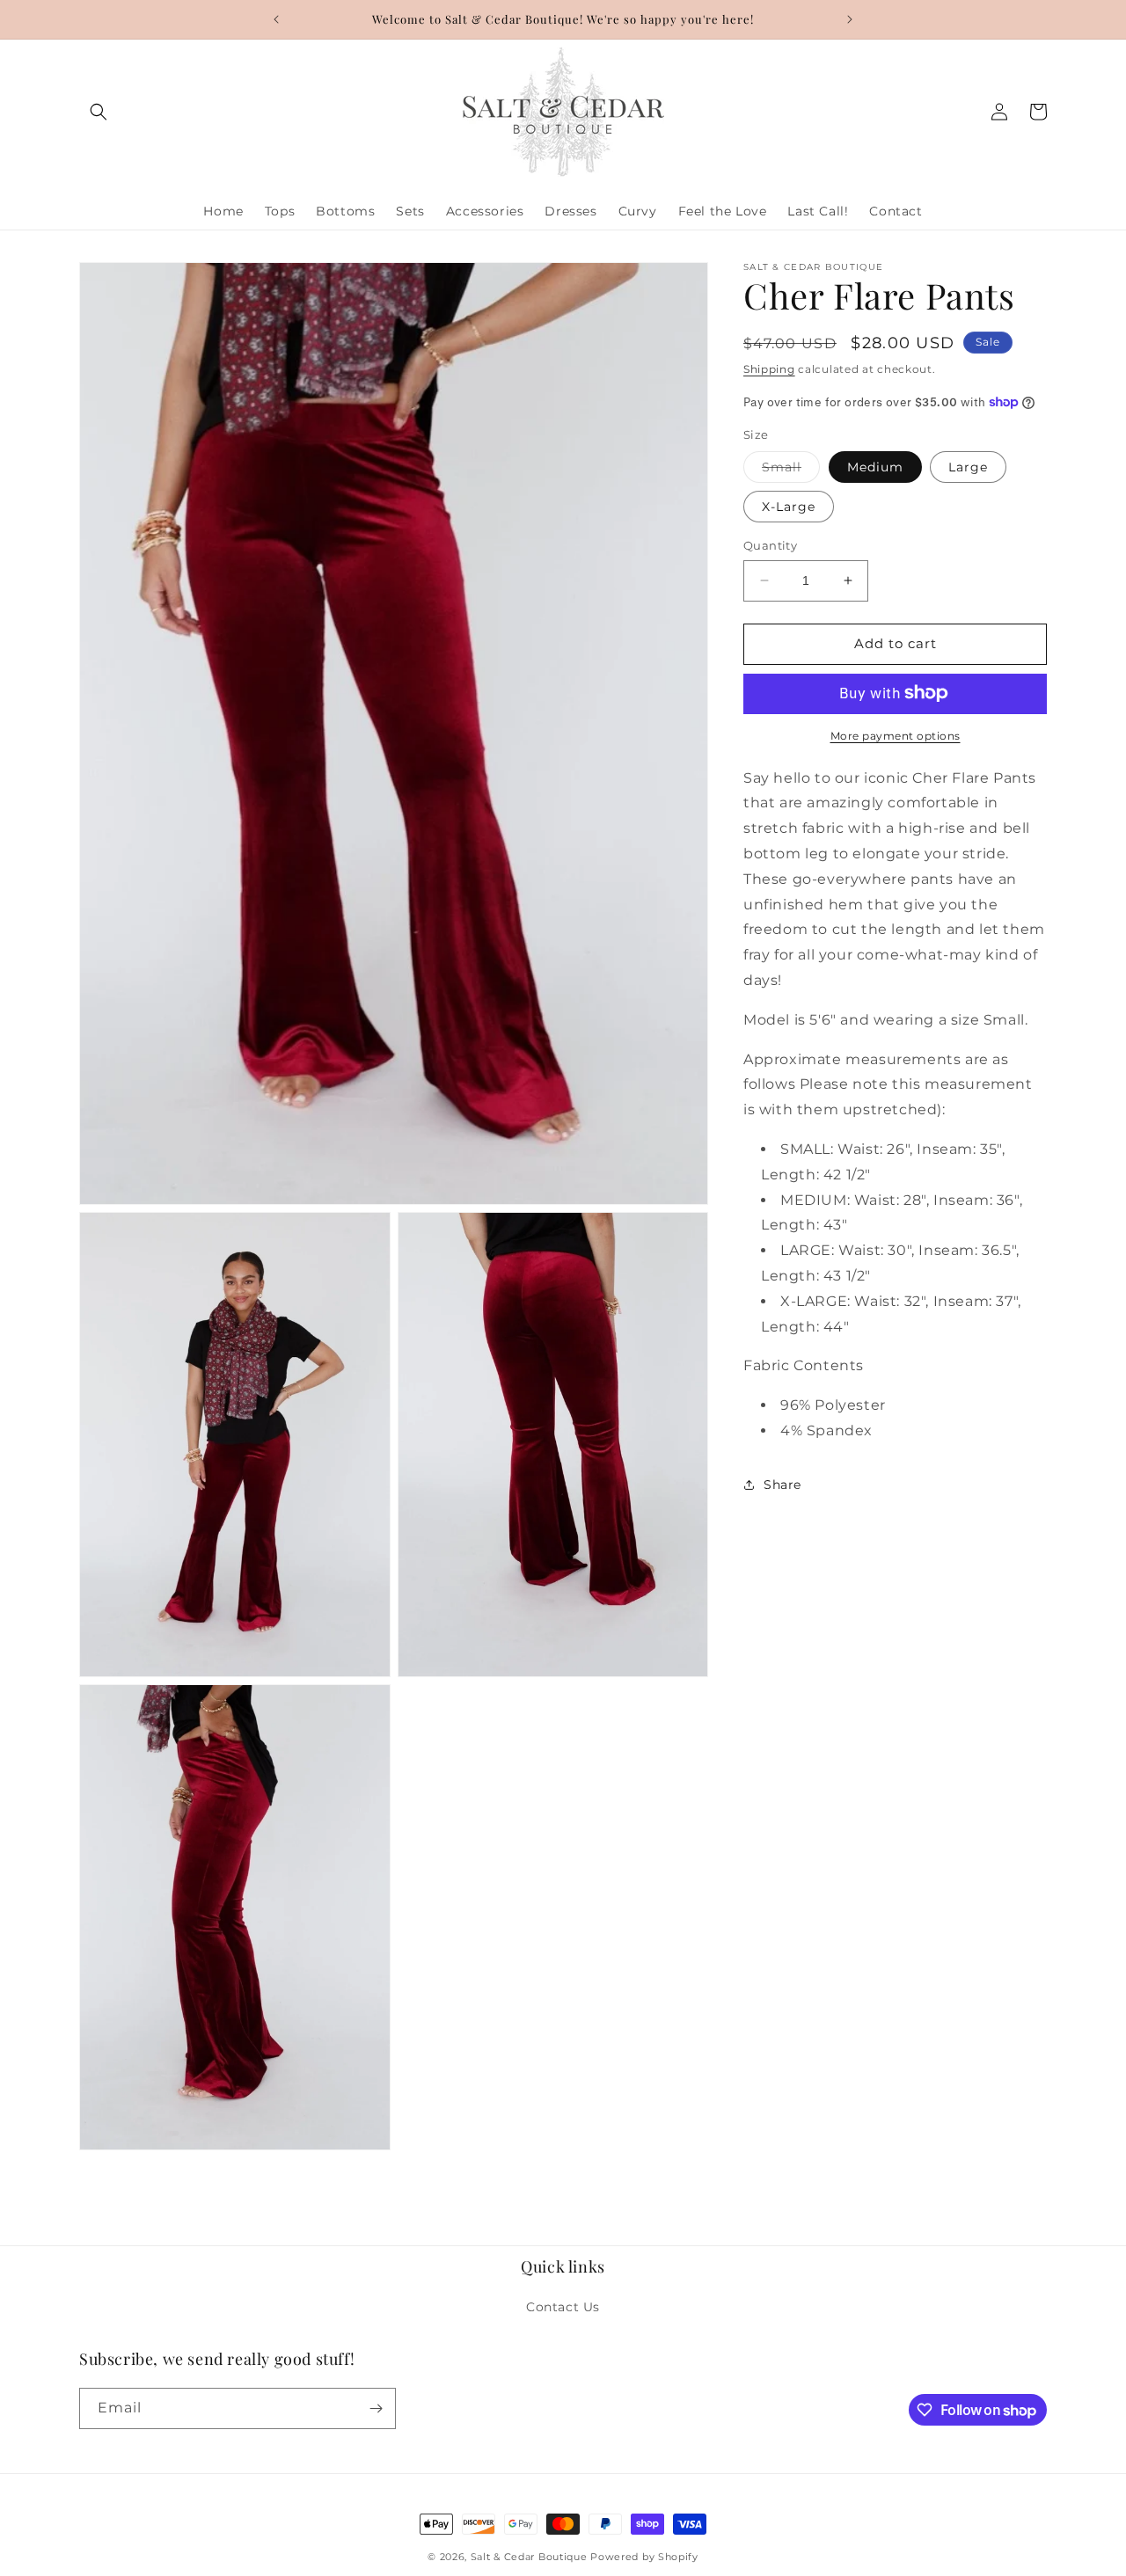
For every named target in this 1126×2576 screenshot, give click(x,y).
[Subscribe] (376, 2408)
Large (968, 467)
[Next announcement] (850, 19)
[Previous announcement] (276, 19)
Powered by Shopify (644, 2557)
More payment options (896, 735)
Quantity (770, 545)
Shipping (769, 369)
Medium (875, 467)
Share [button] (782, 1485)
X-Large (789, 507)
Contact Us (563, 2307)
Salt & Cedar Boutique (529, 2557)
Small (791, 471)
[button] (99, 112)
